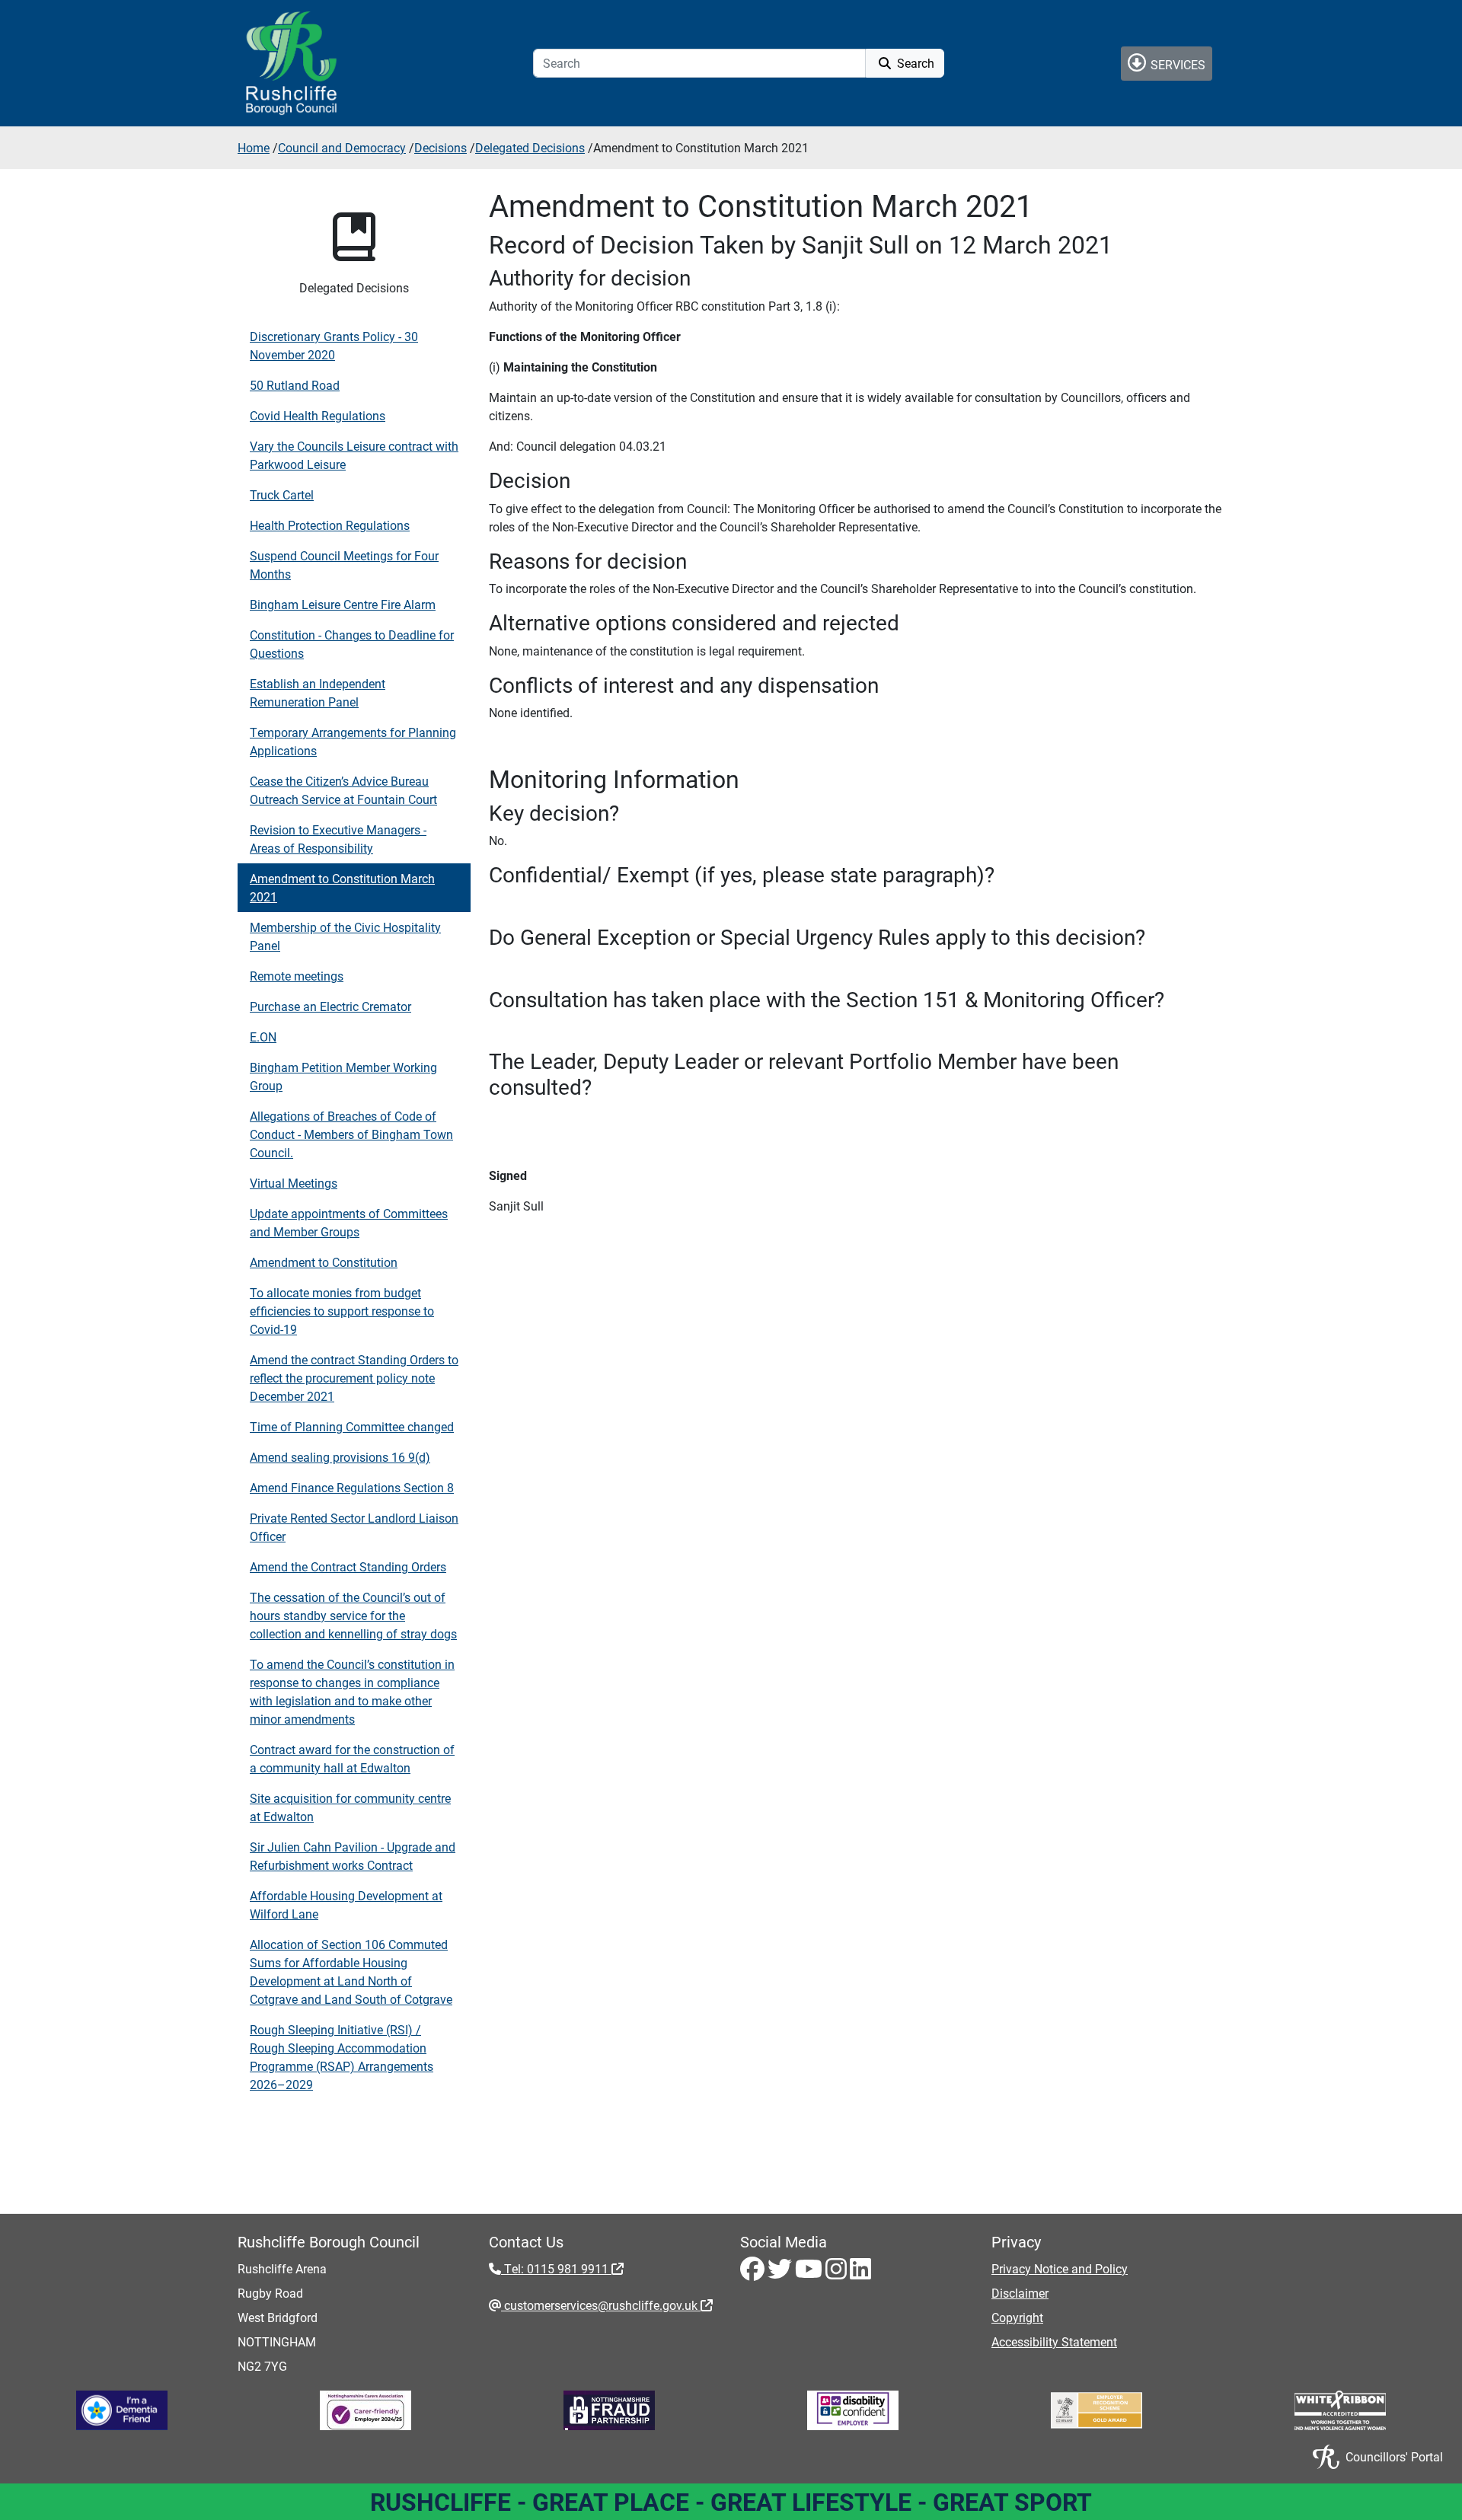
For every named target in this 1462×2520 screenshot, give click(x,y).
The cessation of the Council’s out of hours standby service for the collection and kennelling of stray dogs (353, 1615)
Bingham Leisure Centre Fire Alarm (343, 604)
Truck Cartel (282, 494)
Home (254, 147)
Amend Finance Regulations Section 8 (352, 1487)
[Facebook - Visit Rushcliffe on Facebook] (754, 2273)
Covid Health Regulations (318, 415)
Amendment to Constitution (324, 1262)
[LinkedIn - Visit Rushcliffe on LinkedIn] (860, 2273)
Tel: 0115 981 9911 (556, 2268)
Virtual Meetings (294, 1183)
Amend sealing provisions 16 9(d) (340, 1457)
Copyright (1017, 2317)
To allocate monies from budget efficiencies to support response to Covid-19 (342, 1311)
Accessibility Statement (1054, 2341)
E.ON (263, 1037)
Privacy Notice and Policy (1060, 2268)
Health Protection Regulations (330, 525)
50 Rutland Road (295, 385)
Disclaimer (1020, 2293)
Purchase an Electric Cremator (330, 1006)
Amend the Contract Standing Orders (348, 1566)
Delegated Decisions (530, 147)
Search (914, 63)
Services (1176, 64)
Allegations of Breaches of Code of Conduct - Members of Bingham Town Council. (351, 1134)
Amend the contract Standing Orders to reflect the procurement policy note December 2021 (354, 1378)
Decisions (441, 147)
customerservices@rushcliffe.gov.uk (601, 2305)
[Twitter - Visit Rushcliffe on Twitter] (781, 2273)
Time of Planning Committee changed (352, 1426)
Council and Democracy (342, 147)
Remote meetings (297, 976)
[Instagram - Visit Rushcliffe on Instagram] (838, 2273)
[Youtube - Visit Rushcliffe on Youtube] (810, 2273)
